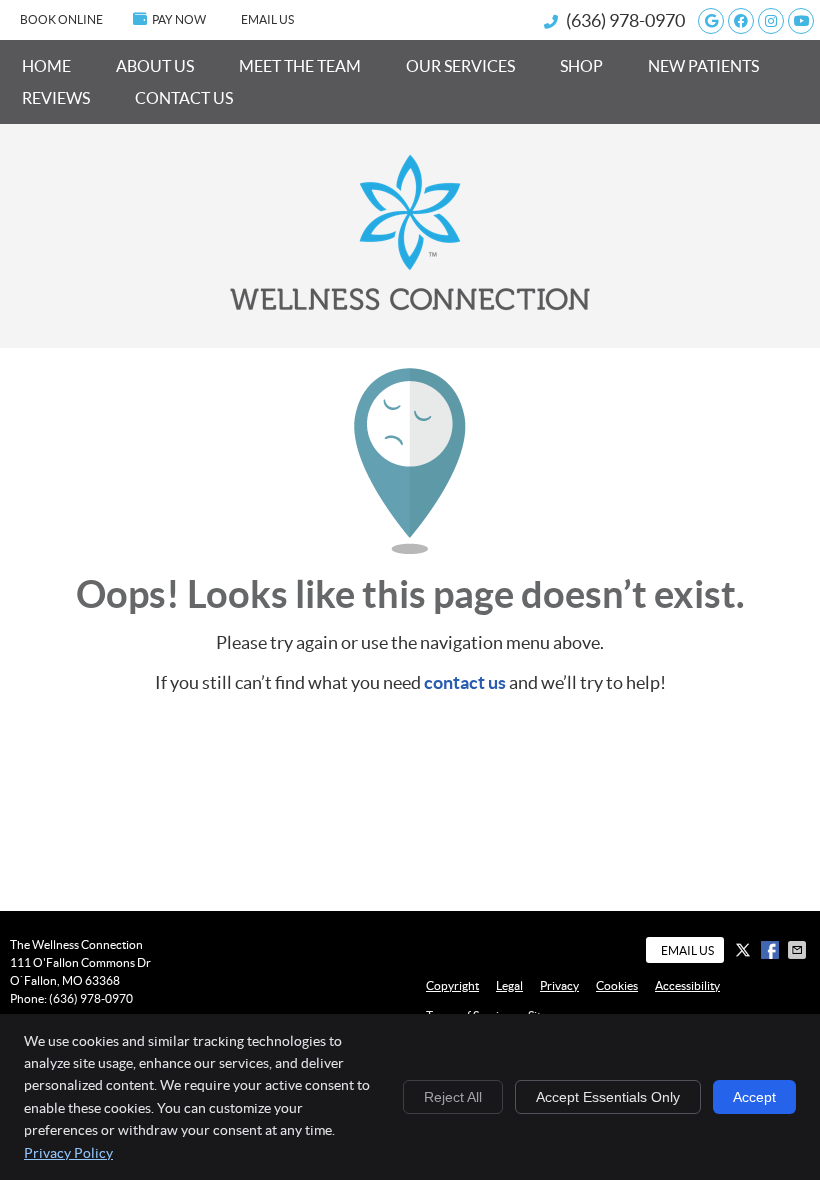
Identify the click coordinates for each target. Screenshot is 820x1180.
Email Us (267, 19)
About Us (155, 66)
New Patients (703, 66)
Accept (754, 1097)
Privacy (559, 985)
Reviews (56, 98)
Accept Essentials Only (608, 1097)
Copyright (452, 985)
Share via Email (799, 950)
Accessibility (687, 985)
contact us (465, 682)
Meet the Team (300, 66)
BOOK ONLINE (61, 19)
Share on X (745, 950)
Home (46, 66)
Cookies (617, 985)
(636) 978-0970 (625, 20)
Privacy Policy (68, 1153)
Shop (581, 66)
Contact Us (184, 98)
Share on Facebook (772, 950)
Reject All (453, 1097)
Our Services (460, 66)
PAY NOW (179, 19)
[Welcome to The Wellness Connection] (410, 304)
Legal (509, 985)
